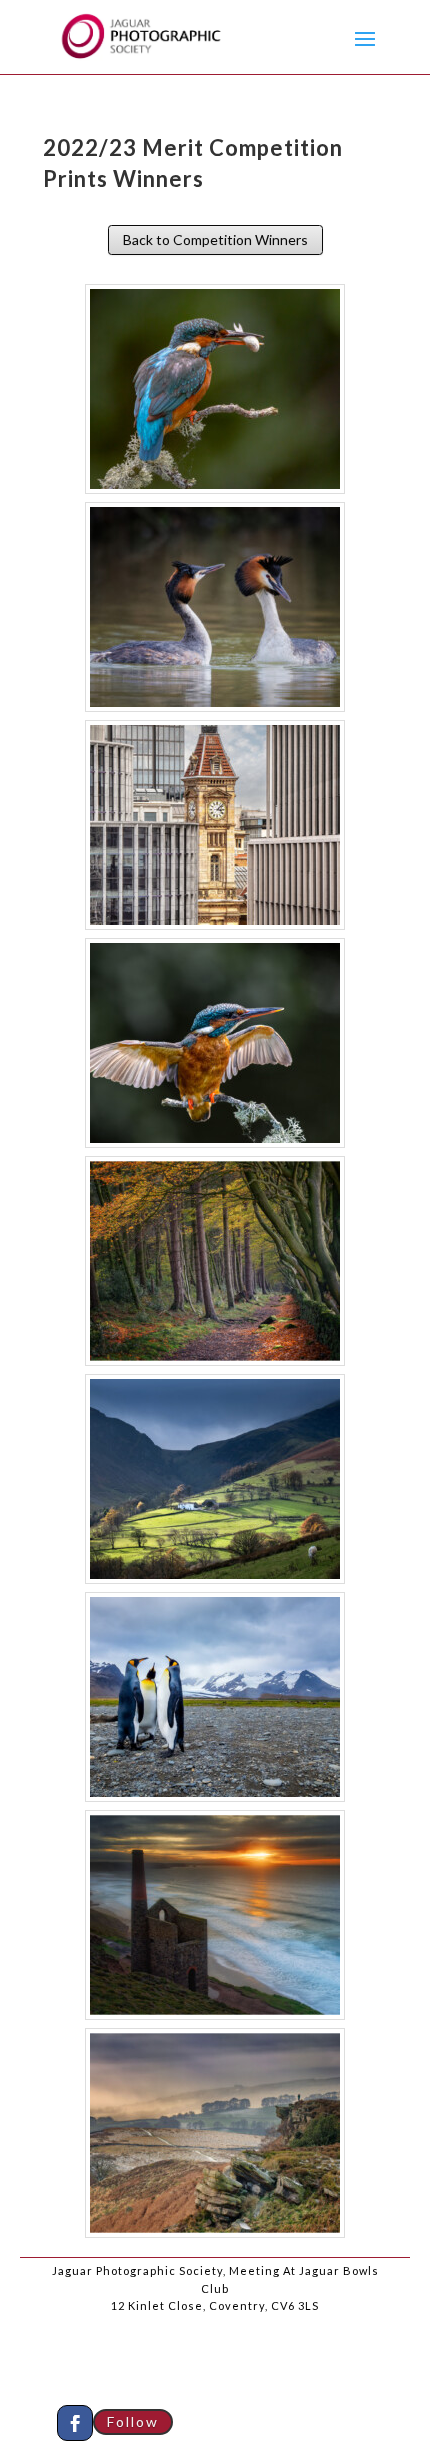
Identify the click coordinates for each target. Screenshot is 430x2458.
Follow (133, 2421)
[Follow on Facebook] (75, 2423)
